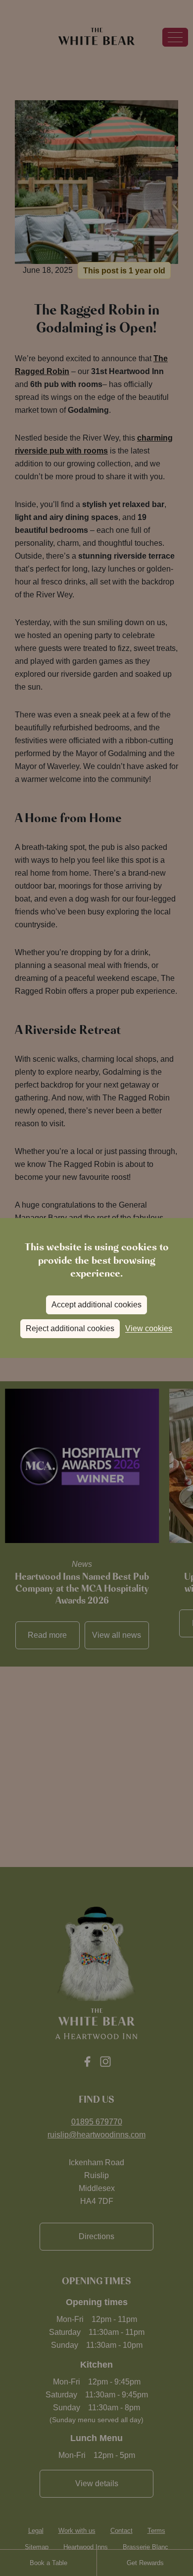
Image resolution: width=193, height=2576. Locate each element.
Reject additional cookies (70, 1328)
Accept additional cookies (96, 1305)
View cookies (149, 1328)
